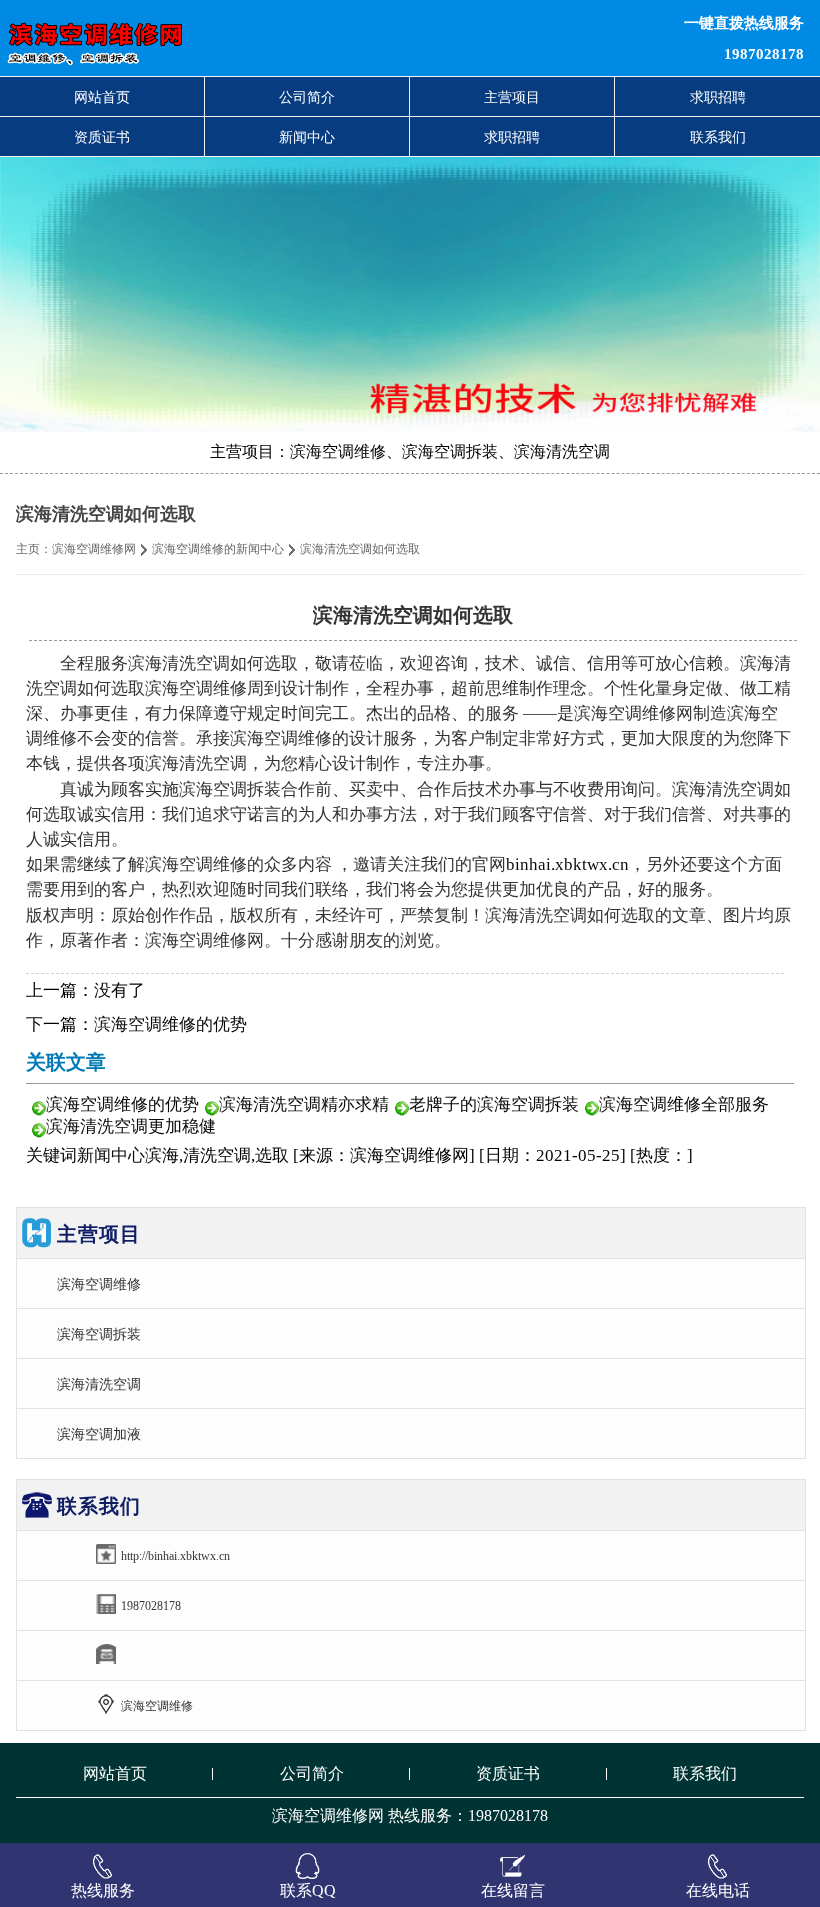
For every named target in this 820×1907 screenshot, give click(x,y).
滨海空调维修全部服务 (684, 1104)
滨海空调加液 (99, 1434)
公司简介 (307, 97)
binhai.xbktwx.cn (567, 864)
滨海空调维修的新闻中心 (218, 549)
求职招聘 (718, 97)
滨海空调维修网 (94, 549)
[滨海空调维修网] (250, 38)
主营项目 (512, 97)
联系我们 (718, 137)
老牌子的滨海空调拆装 (494, 1104)
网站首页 (102, 97)
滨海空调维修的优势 (170, 1024)
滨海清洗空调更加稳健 (131, 1126)
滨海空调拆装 (99, 1334)
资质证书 (102, 137)
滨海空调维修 (99, 1284)
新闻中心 (307, 137)
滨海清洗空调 (99, 1384)
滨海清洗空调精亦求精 (304, 1104)
